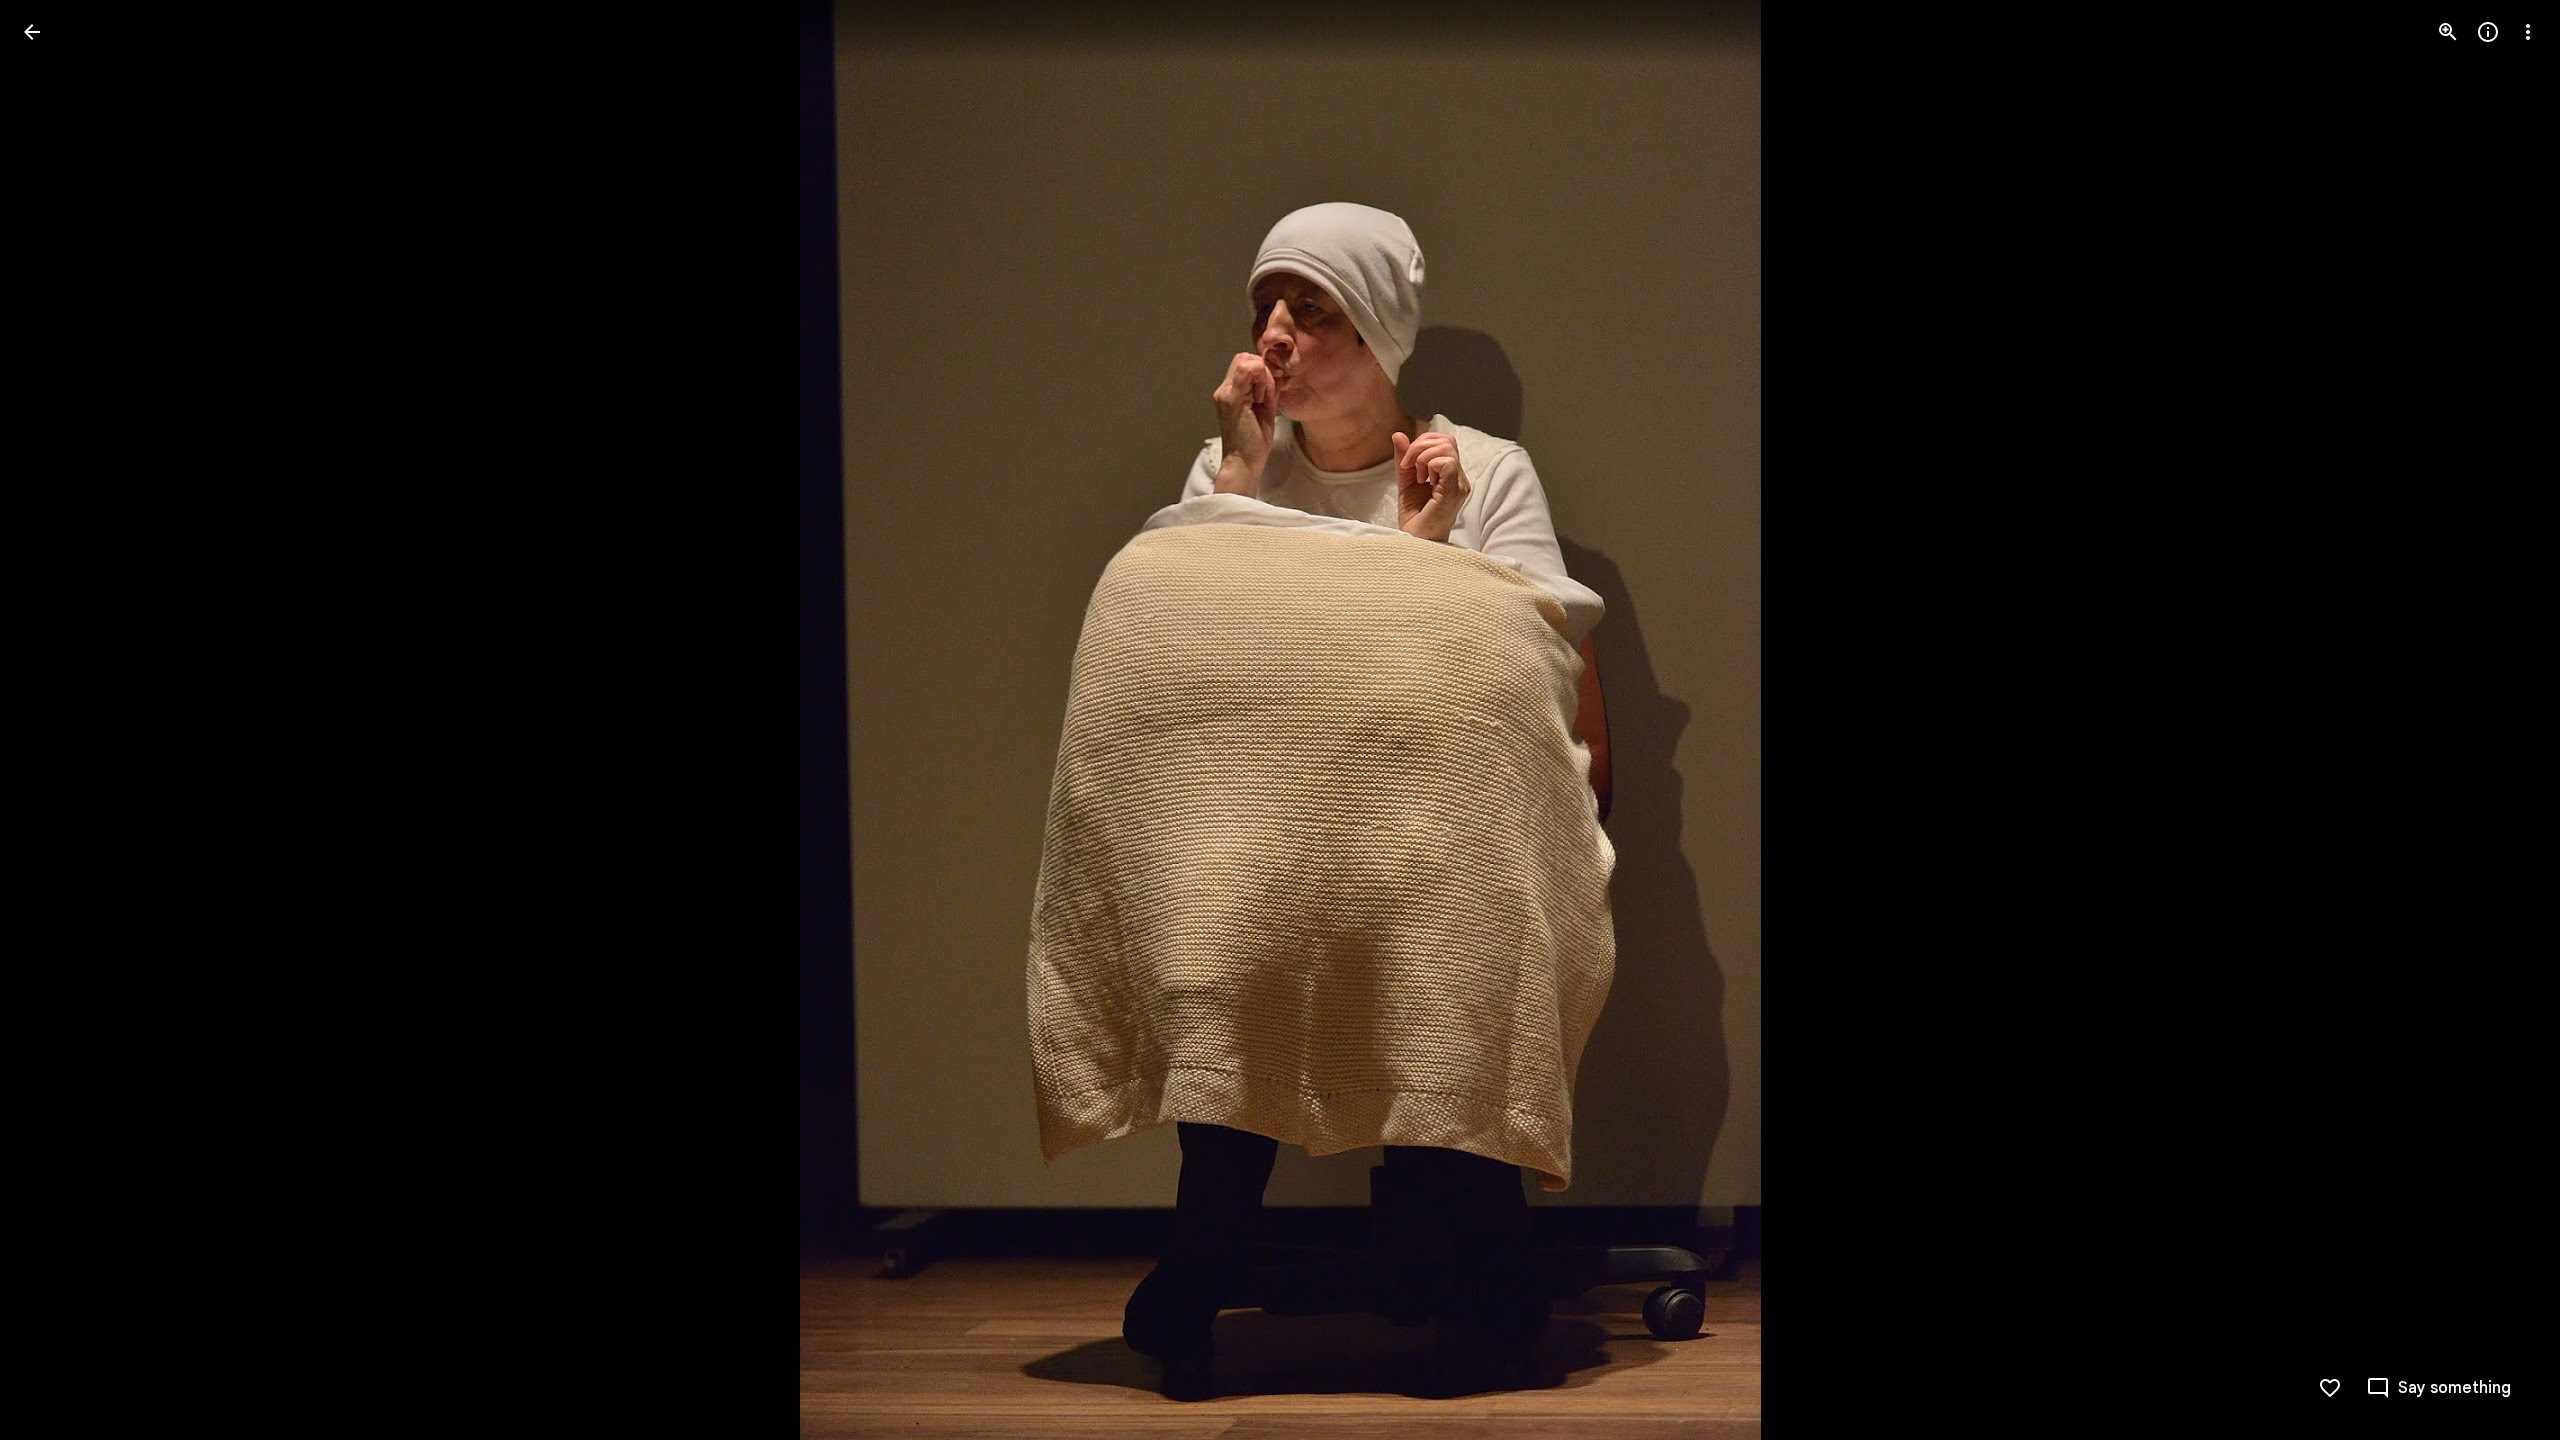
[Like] (2330, 1388)
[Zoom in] (2448, 32)
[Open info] (2488, 32)
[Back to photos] (32, 32)
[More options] (2528, 32)
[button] (56, 720)
